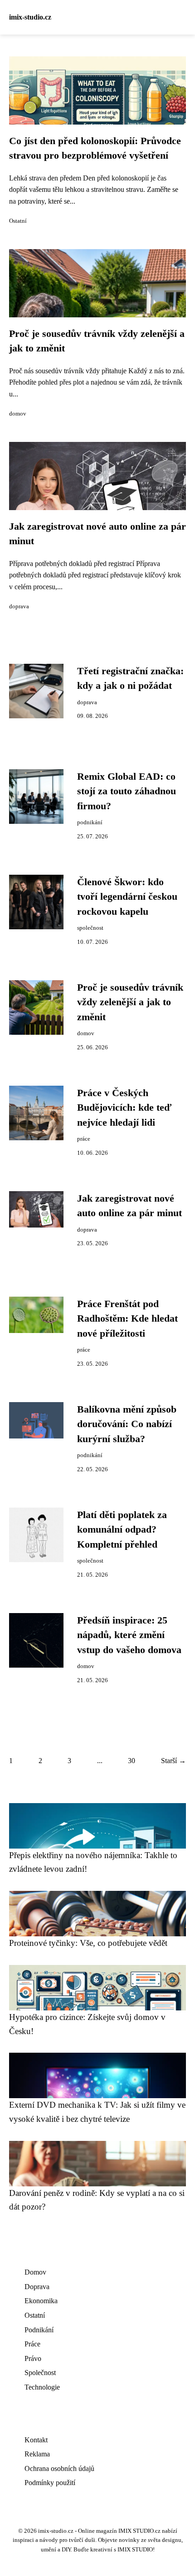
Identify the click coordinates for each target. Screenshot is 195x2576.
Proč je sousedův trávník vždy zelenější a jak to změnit (130, 1002)
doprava (19, 606)
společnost (90, 928)
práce (84, 1139)
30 (132, 1761)
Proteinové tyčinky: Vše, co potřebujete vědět (88, 1943)
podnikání (90, 822)
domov (18, 414)
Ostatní (18, 221)
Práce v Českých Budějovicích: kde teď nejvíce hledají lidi (124, 1108)
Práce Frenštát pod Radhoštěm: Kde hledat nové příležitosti (127, 1319)
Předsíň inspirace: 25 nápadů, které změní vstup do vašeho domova (129, 1635)
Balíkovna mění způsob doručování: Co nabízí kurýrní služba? (127, 1424)
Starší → (173, 1761)
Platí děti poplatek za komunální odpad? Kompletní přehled (122, 1530)
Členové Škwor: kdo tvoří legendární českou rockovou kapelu (127, 897)
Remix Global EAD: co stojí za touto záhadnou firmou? (127, 791)
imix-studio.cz (30, 17)
